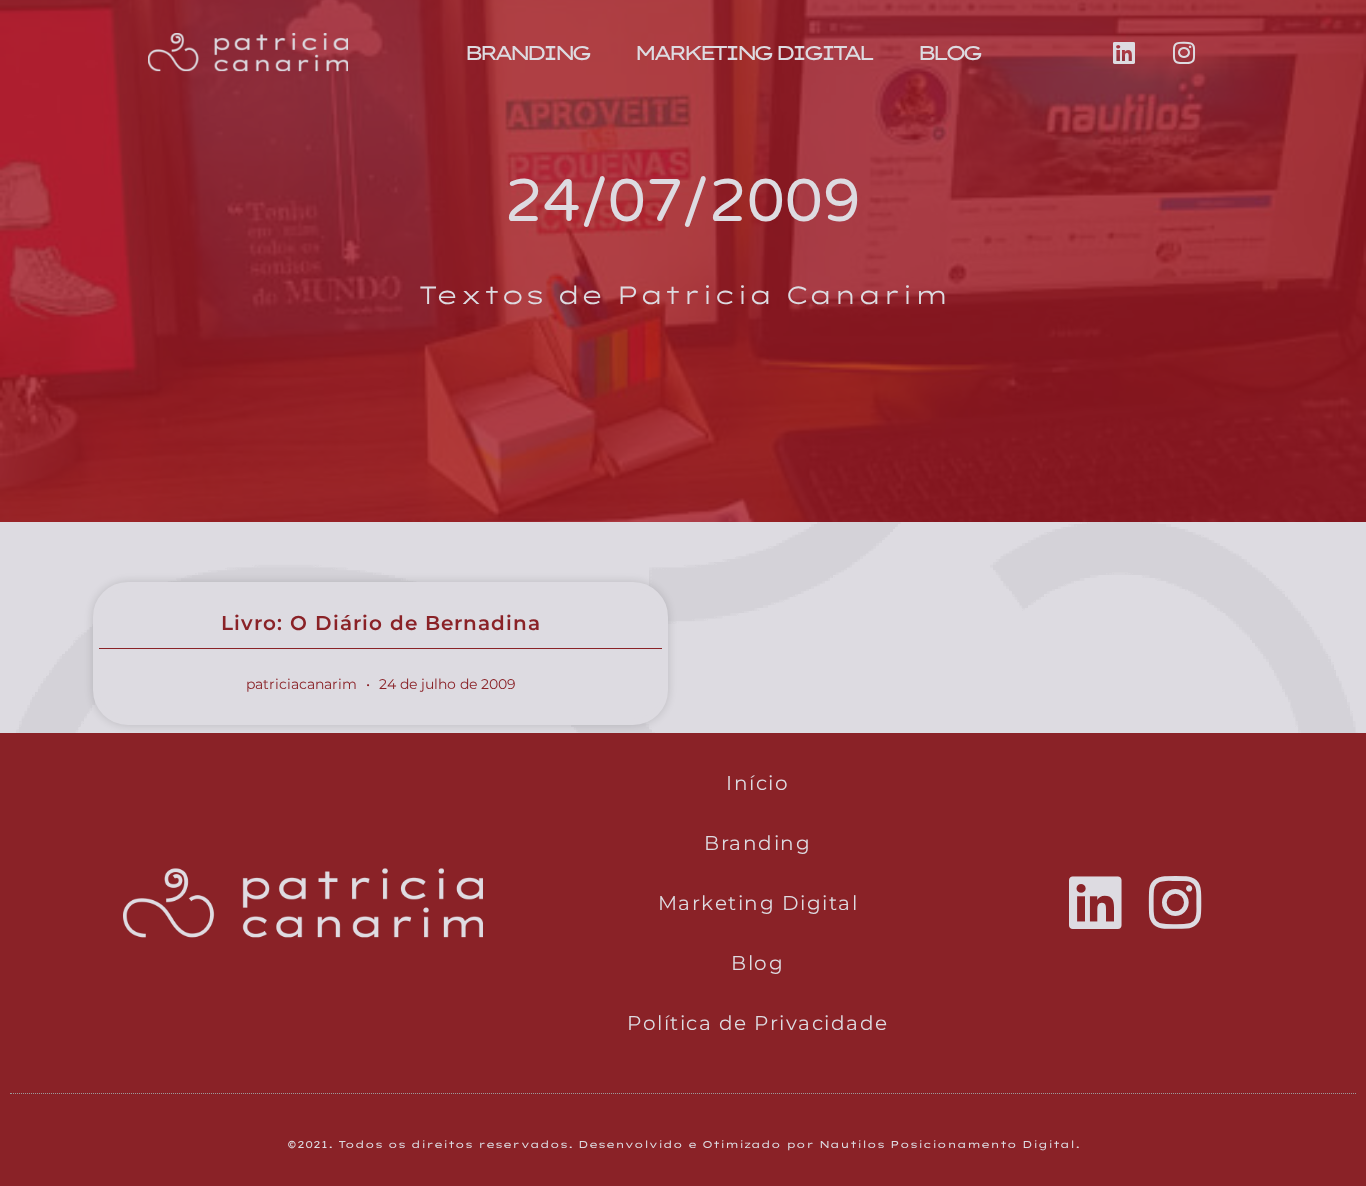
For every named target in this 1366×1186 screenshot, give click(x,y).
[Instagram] (1184, 53)
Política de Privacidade (758, 1023)
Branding (526, 52)
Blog (948, 52)
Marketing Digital (752, 52)
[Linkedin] (1124, 53)
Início (757, 783)
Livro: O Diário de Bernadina (381, 623)
